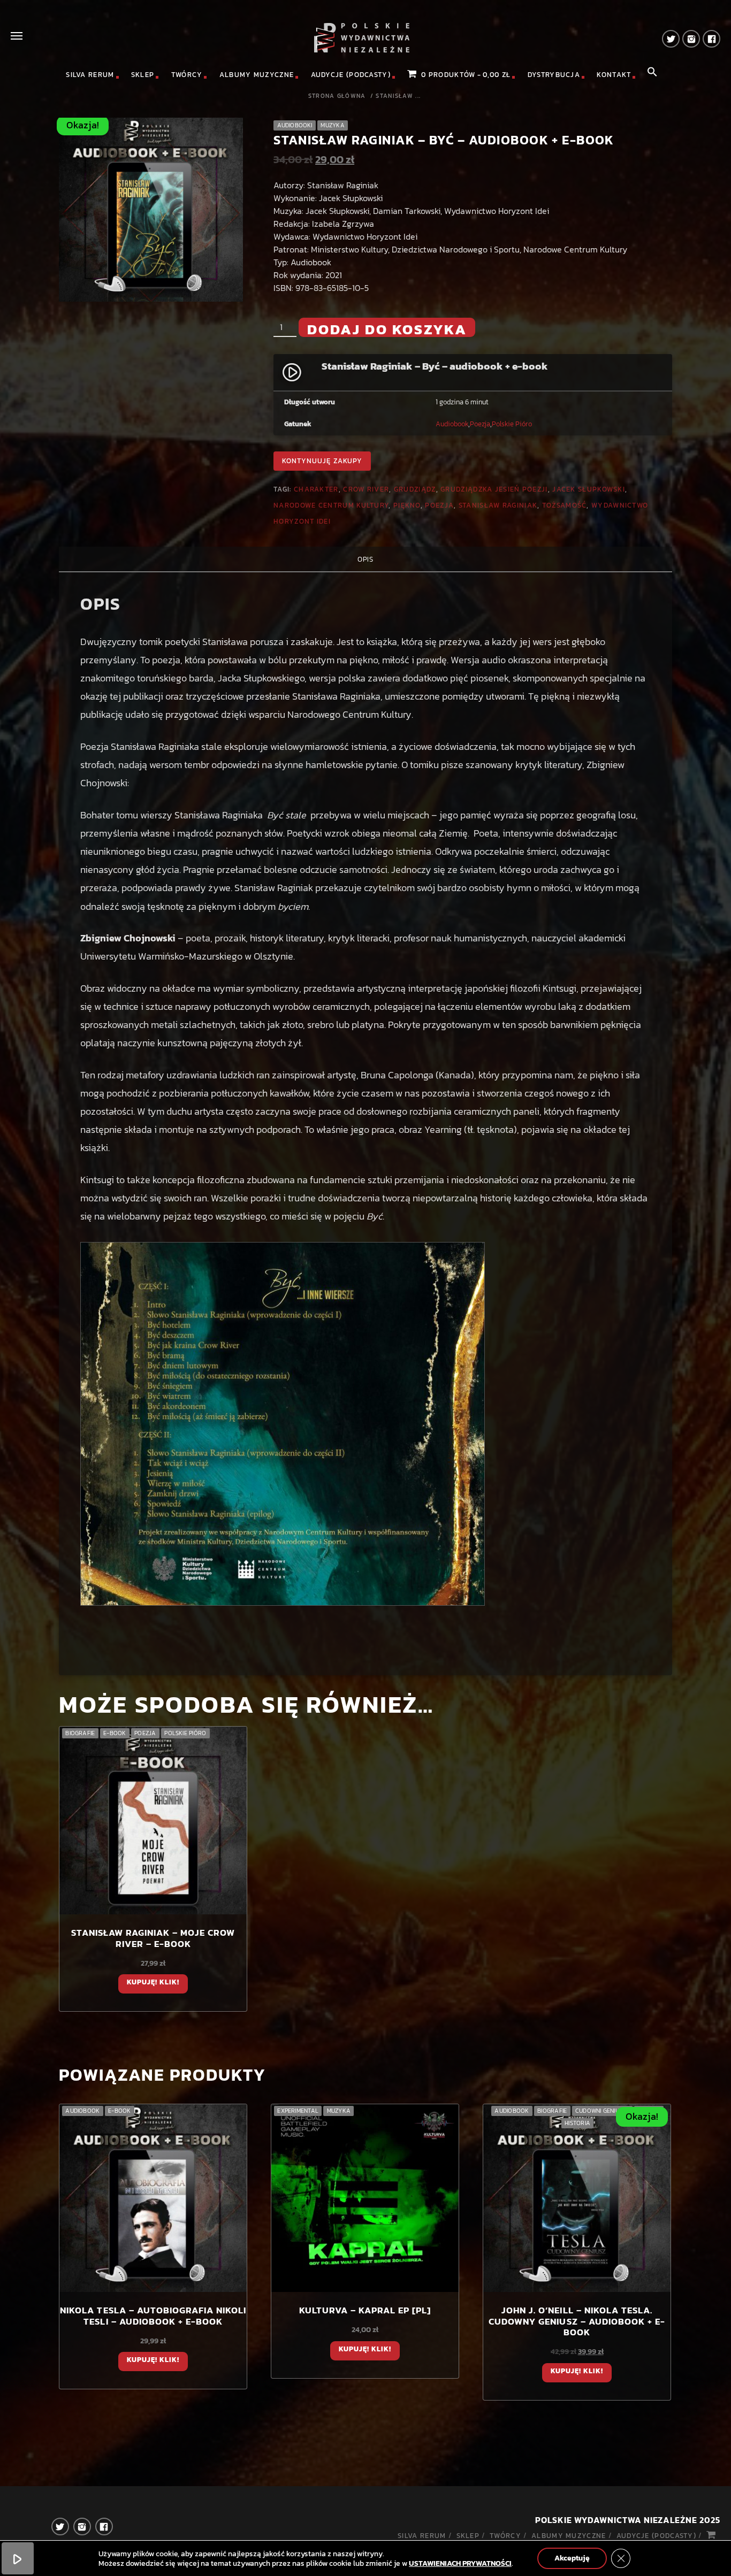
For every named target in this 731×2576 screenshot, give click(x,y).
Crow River (366, 489)
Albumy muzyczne (257, 75)
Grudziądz (415, 489)
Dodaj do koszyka (387, 328)
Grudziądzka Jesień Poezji (494, 489)
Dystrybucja (554, 75)
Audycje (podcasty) (351, 75)
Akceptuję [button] (572, 2558)
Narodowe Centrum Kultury (331, 505)
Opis (365, 559)
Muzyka (332, 125)
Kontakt (614, 75)
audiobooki (295, 125)
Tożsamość (565, 505)
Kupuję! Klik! (153, 1982)
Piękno (407, 505)
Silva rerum (90, 75)
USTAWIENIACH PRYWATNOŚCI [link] (460, 2563)
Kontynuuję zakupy (322, 461)
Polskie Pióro (512, 424)
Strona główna (337, 96)
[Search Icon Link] (652, 75)
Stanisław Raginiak (498, 505)
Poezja (480, 424)
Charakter (316, 489)
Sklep (143, 75)
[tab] (365, 559)
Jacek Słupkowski (589, 489)
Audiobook (452, 424)
